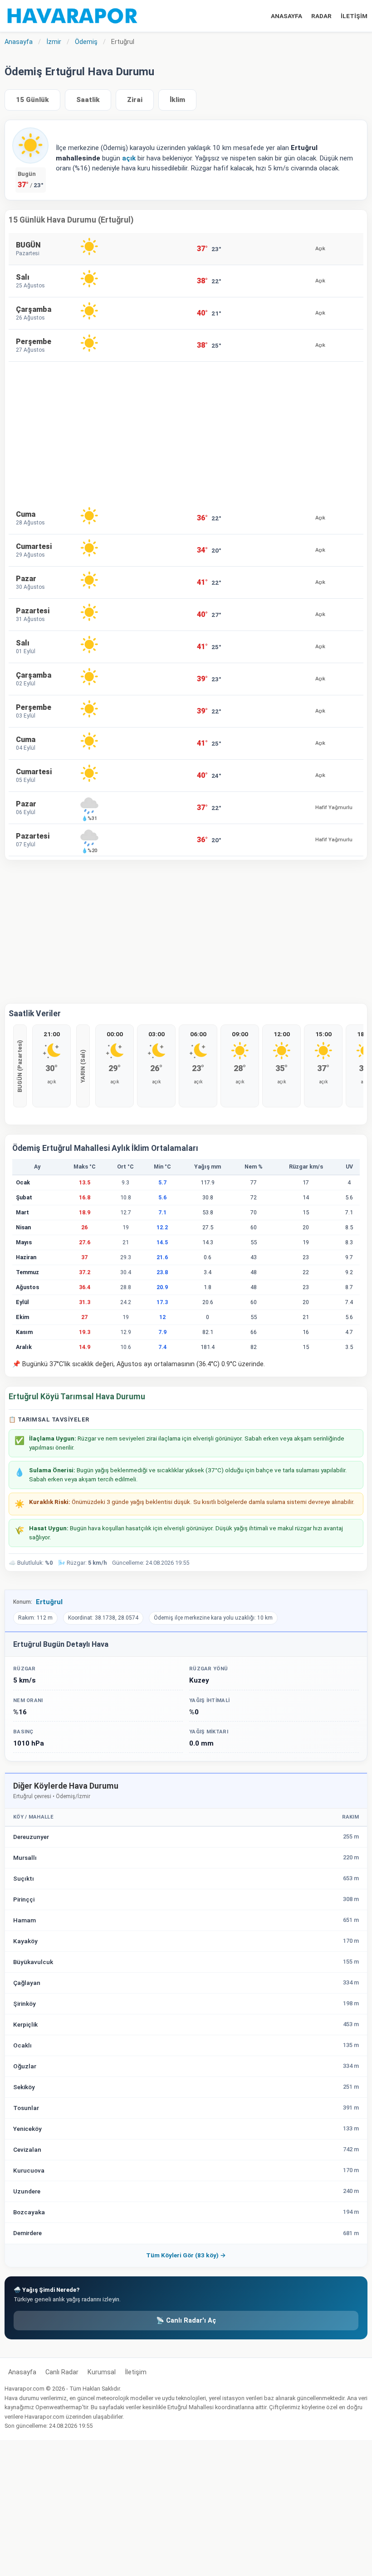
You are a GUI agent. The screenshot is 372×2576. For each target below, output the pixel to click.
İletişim (136, 2372)
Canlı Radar (62, 2372)
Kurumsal (102, 2372)
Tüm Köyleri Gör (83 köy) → (186, 2255)
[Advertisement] (186, 432)
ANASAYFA (286, 16)
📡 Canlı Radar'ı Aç (186, 2321)
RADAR (321, 16)
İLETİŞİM (354, 16)
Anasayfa (22, 2372)
